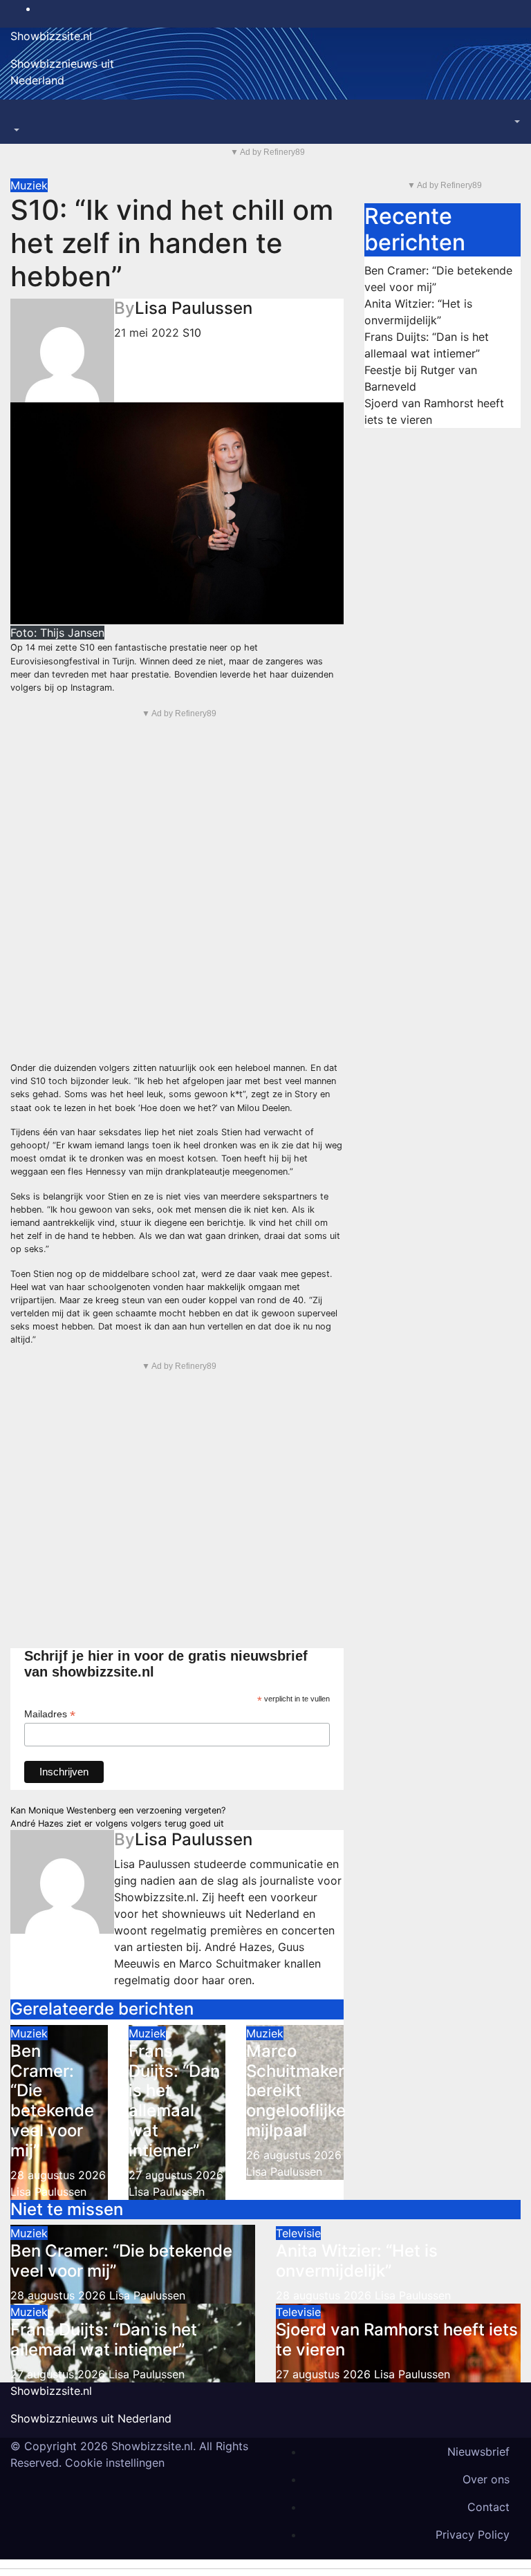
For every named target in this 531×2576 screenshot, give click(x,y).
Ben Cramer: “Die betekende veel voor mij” (52, 2101)
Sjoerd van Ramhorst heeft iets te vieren (397, 2340)
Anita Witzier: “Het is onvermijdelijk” (357, 2261)
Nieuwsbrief (478, 2452)
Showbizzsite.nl (51, 36)
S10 (192, 333)
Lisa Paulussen (194, 308)
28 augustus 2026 (58, 2175)
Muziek (29, 185)
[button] (15, 130)
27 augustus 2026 (176, 2175)
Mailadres (50, 1714)
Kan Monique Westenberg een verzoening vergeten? (118, 1810)
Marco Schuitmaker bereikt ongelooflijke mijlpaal (296, 2091)
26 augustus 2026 (294, 2155)
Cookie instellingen (115, 2463)
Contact (488, 2507)
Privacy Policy (473, 2535)
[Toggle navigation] (20, 118)
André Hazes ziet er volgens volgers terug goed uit (117, 1823)
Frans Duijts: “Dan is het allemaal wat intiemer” (174, 2101)
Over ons (486, 2479)
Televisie (298, 2233)
